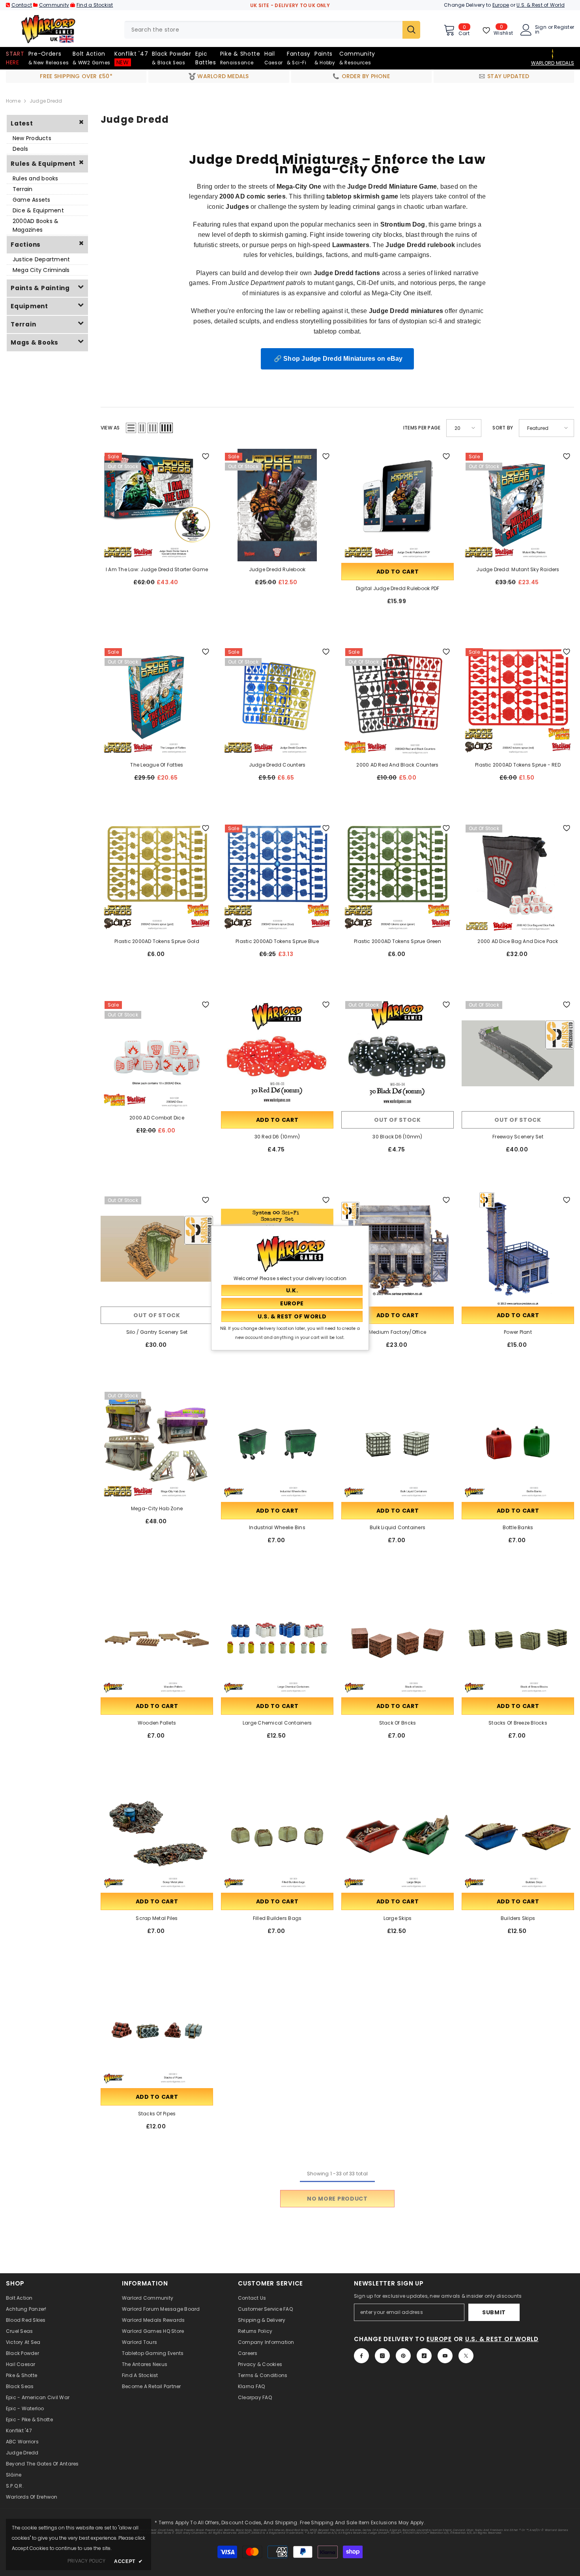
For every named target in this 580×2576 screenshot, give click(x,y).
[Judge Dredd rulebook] (277, 505)
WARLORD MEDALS (553, 63)
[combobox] (263, 30)
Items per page (422, 428)
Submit (494, 2312)
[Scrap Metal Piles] (157, 1835)
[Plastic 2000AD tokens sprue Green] (398, 877)
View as (110, 428)
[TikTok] (424, 2356)
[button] (131, 428)
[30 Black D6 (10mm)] (398, 1053)
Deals (20, 149)
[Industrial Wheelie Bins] (277, 1444)
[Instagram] (382, 2356)
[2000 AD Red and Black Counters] (398, 700)
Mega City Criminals (41, 270)
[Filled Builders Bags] (277, 1835)
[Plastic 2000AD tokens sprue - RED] (518, 700)
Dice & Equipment (38, 210)
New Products (32, 138)
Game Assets (32, 200)
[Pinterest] (403, 2356)
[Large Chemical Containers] (277, 1640)
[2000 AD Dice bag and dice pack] (518, 877)
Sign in (541, 30)
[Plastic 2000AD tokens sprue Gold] (157, 877)
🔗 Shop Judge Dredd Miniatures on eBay (337, 359)
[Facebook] (361, 2356)
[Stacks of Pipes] (157, 2030)
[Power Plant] (518, 1249)
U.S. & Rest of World (541, 5)
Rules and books (36, 178)
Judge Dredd (46, 101)
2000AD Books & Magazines (36, 225)
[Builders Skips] (518, 1835)
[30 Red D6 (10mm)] (277, 1053)
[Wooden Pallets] (157, 1640)
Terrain (23, 189)
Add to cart (398, 572)
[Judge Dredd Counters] (277, 700)
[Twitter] (466, 2356)
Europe (501, 5)
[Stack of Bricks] (398, 1640)
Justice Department (41, 259)
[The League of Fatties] (157, 700)
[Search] (272, 30)
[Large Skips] (398, 1835)
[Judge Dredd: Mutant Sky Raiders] (518, 505)
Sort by (503, 428)
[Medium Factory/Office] (398, 1249)
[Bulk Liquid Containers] (398, 1444)
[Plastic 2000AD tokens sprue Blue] (277, 877)
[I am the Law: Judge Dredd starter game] (157, 505)
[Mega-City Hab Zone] (157, 1444)
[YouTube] (445, 2356)
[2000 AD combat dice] (157, 1053)
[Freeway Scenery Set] (518, 1053)
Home (13, 101)
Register (564, 28)
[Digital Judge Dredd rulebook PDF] (398, 505)
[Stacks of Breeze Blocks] (518, 1640)
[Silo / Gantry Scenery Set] (157, 1249)
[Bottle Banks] (518, 1444)
